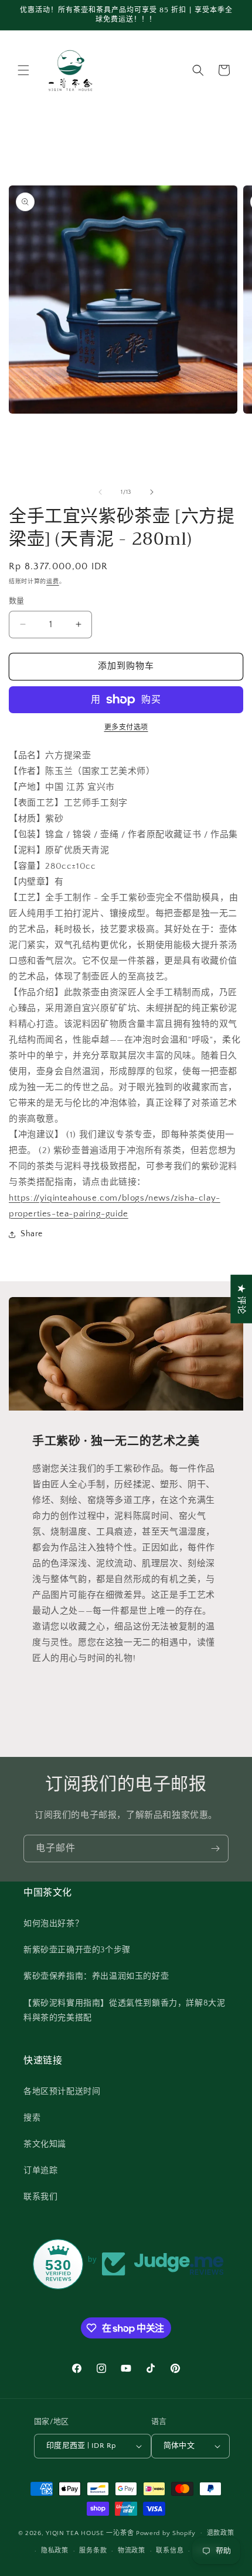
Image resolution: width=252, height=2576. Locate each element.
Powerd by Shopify (166, 2533)
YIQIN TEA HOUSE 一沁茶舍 (91, 2533)
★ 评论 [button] (241, 1299)
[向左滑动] (100, 492)
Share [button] (32, 1234)
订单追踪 (40, 2171)
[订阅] (215, 1848)
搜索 (32, 2118)
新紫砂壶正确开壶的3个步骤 (77, 1950)
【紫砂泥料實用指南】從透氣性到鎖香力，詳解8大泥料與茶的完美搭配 (124, 2011)
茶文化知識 (45, 2144)
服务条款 (93, 2551)
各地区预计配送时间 (62, 2092)
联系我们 (40, 2197)
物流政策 (132, 2551)
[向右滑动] (152, 492)
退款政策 (221, 2533)
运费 (52, 582)
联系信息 (170, 2551)
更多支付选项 (126, 728)
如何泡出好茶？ (53, 1924)
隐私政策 (55, 2551)
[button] (23, 70)
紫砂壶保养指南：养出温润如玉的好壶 (96, 1976)
